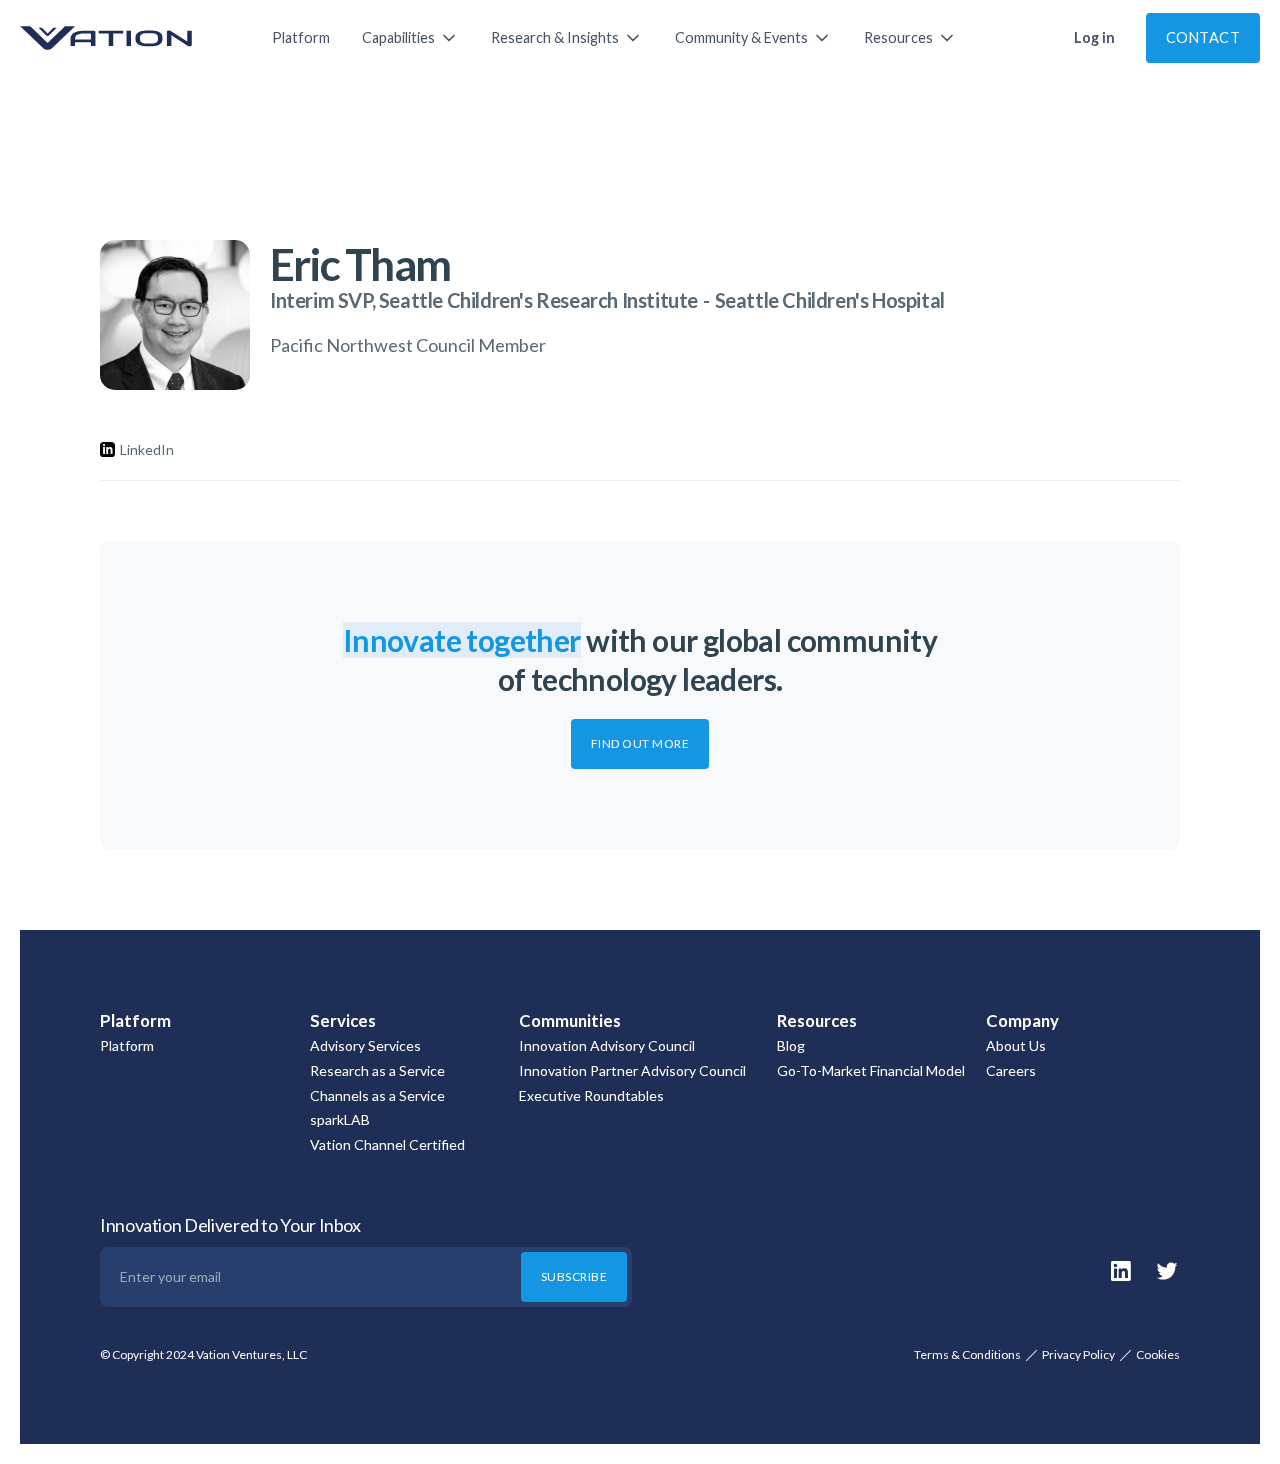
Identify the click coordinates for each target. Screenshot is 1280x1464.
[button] (410, 38)
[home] (126, 38)
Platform (301, 37)
